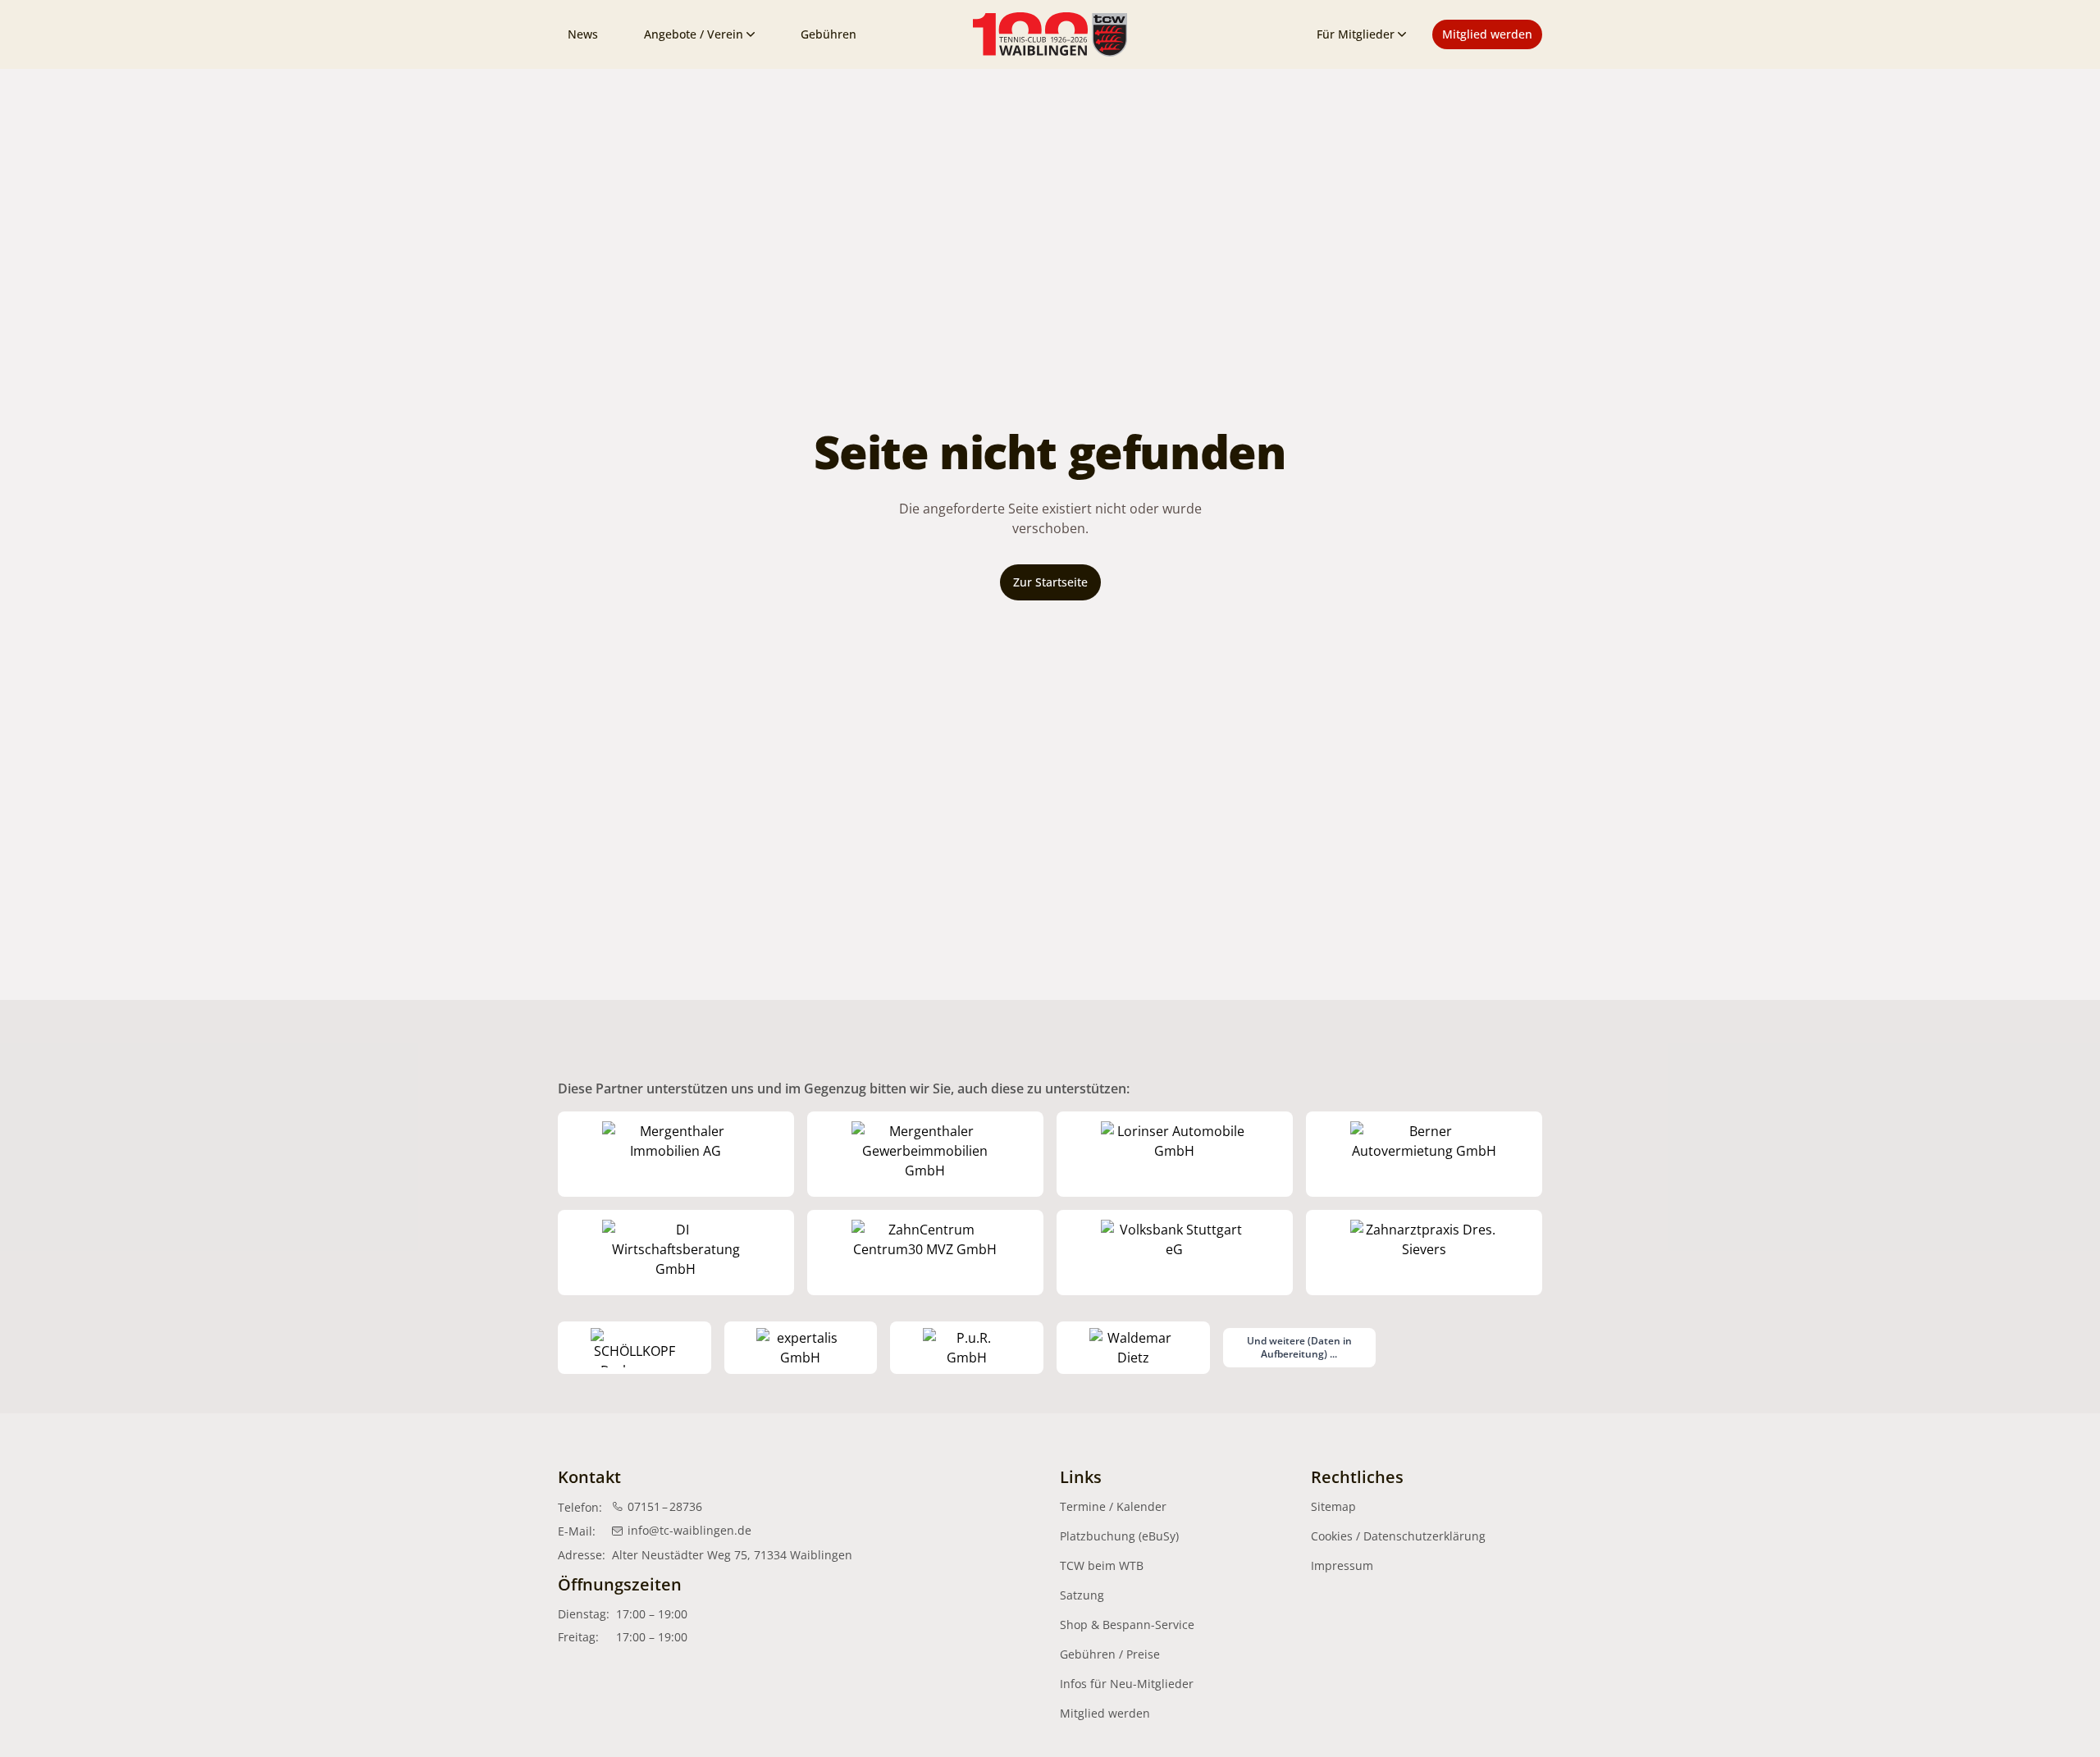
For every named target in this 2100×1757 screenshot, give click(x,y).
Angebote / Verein (694, 34)
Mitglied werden (1487, 34)
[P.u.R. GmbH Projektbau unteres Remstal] (967, 1348)
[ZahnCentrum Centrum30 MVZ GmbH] (925, 1253)
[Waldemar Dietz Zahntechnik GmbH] (1133, 1348)
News (583, 34)
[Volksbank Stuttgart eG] (1175, 1253)
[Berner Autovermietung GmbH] (1424, 1154)
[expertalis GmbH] (801, 1348)
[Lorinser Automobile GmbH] (1175, 1154)
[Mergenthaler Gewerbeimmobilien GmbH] (925, 1154)
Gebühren (829, 34)
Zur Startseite (1050, 582)
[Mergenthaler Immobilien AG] (676, 1154)
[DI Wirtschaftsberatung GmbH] (676, 1253)
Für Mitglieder (1356, 34)
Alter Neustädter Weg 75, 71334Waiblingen (732, 1555)
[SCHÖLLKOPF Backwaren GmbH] (635, 1348)
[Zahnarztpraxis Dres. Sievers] (1424, 1253)
